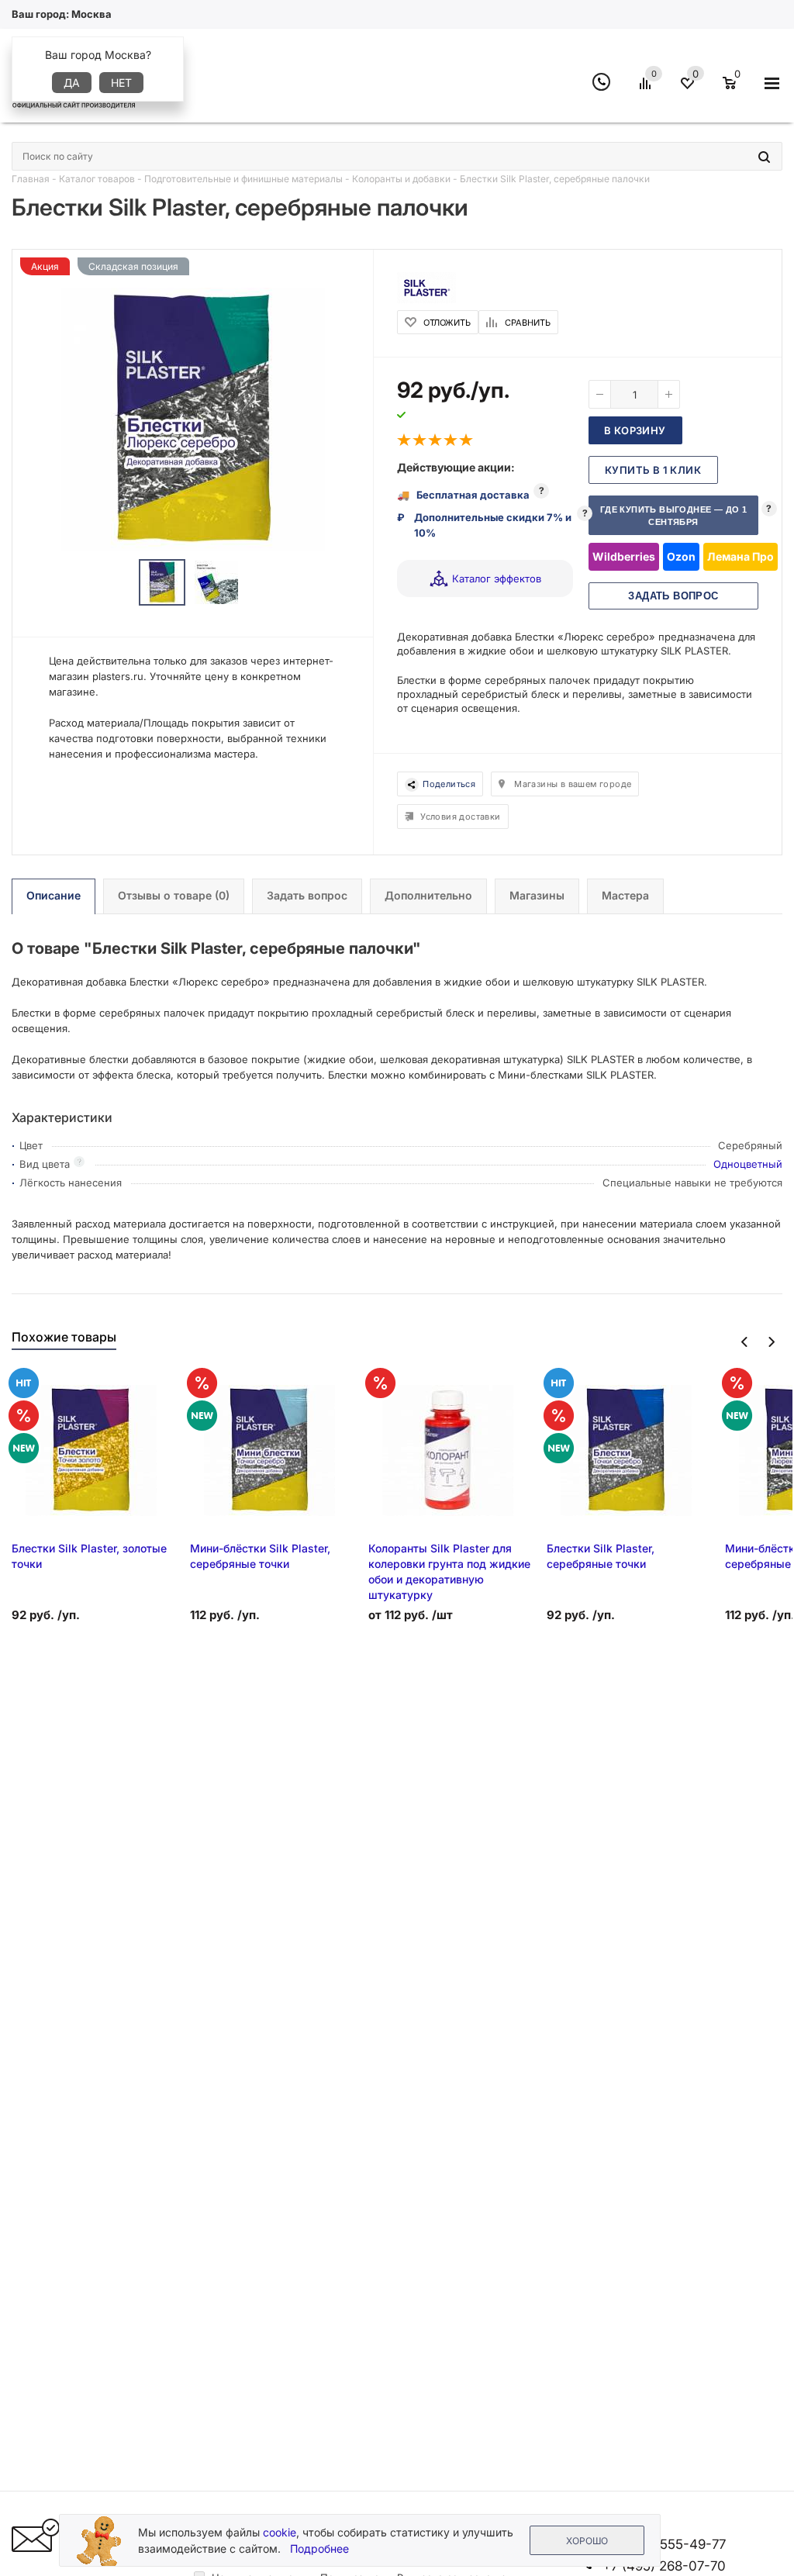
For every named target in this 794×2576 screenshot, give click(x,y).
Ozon (681, 556)
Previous (745, 1342)
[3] (436, 440)
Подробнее (319, 2548)
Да (72, 83)
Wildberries (624, 556)
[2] (420, 440)
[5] (467, 440)
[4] (451, 440)
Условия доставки (460, 817)
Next (771, 1342)
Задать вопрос (673, 596)
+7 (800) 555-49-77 (664, 2544)
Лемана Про (740, 556)
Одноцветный (748, 1164)
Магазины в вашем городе (573, 784)
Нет (121, 83)
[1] (405, 440)
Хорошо (587, 2541)
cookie (280, 2532)
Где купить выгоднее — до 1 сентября (673, 516)
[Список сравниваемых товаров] (647, 89)
